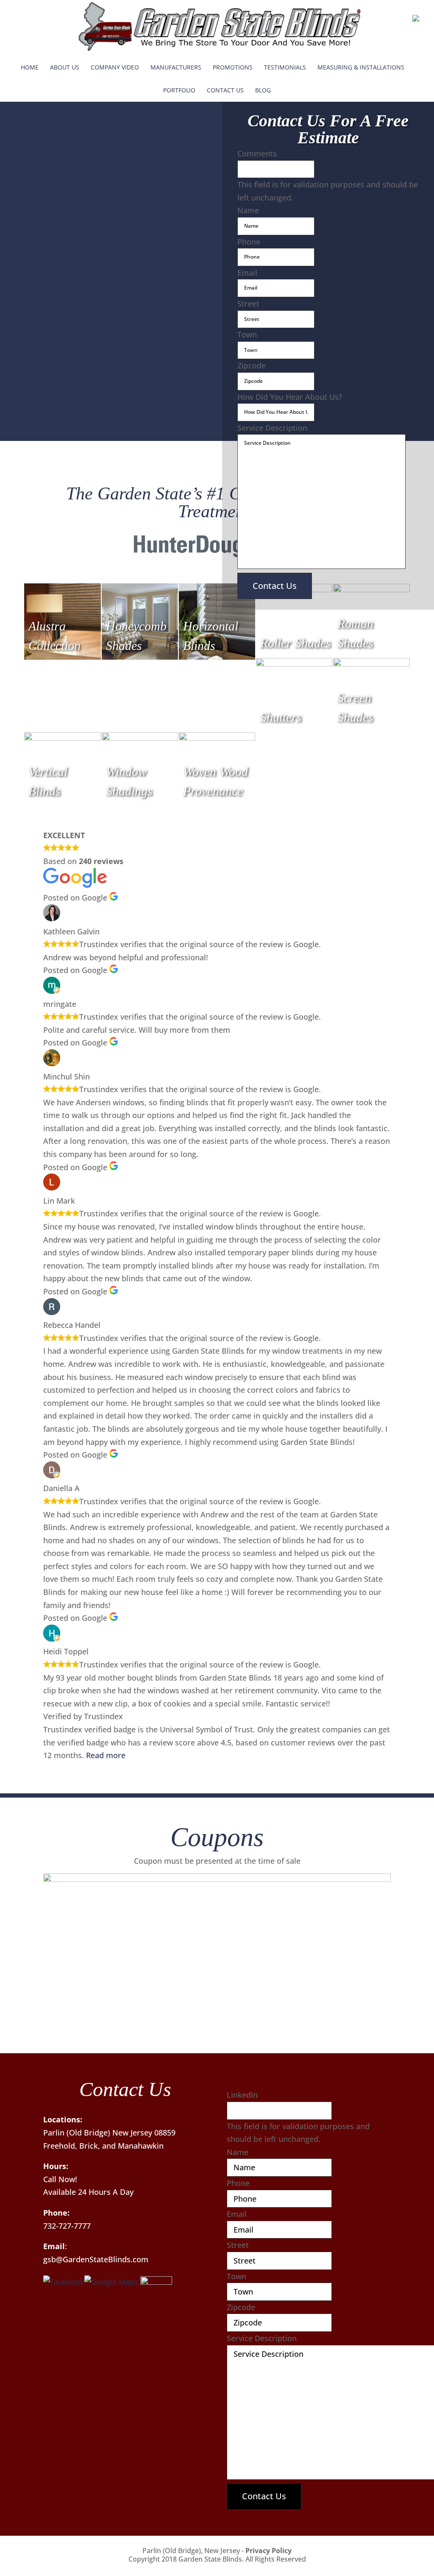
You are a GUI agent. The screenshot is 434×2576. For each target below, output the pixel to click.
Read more (106, 1755)
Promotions (233, 67)
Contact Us (225, 90)
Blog (263, 90)
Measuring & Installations (361, 67)
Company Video (115, 67)
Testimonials (285, 67)
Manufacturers (176, 67)
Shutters (281, 717)
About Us (65, 67)
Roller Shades (296, 643)
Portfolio (179, 90)
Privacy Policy (268, 2551)
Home (30, 67)
